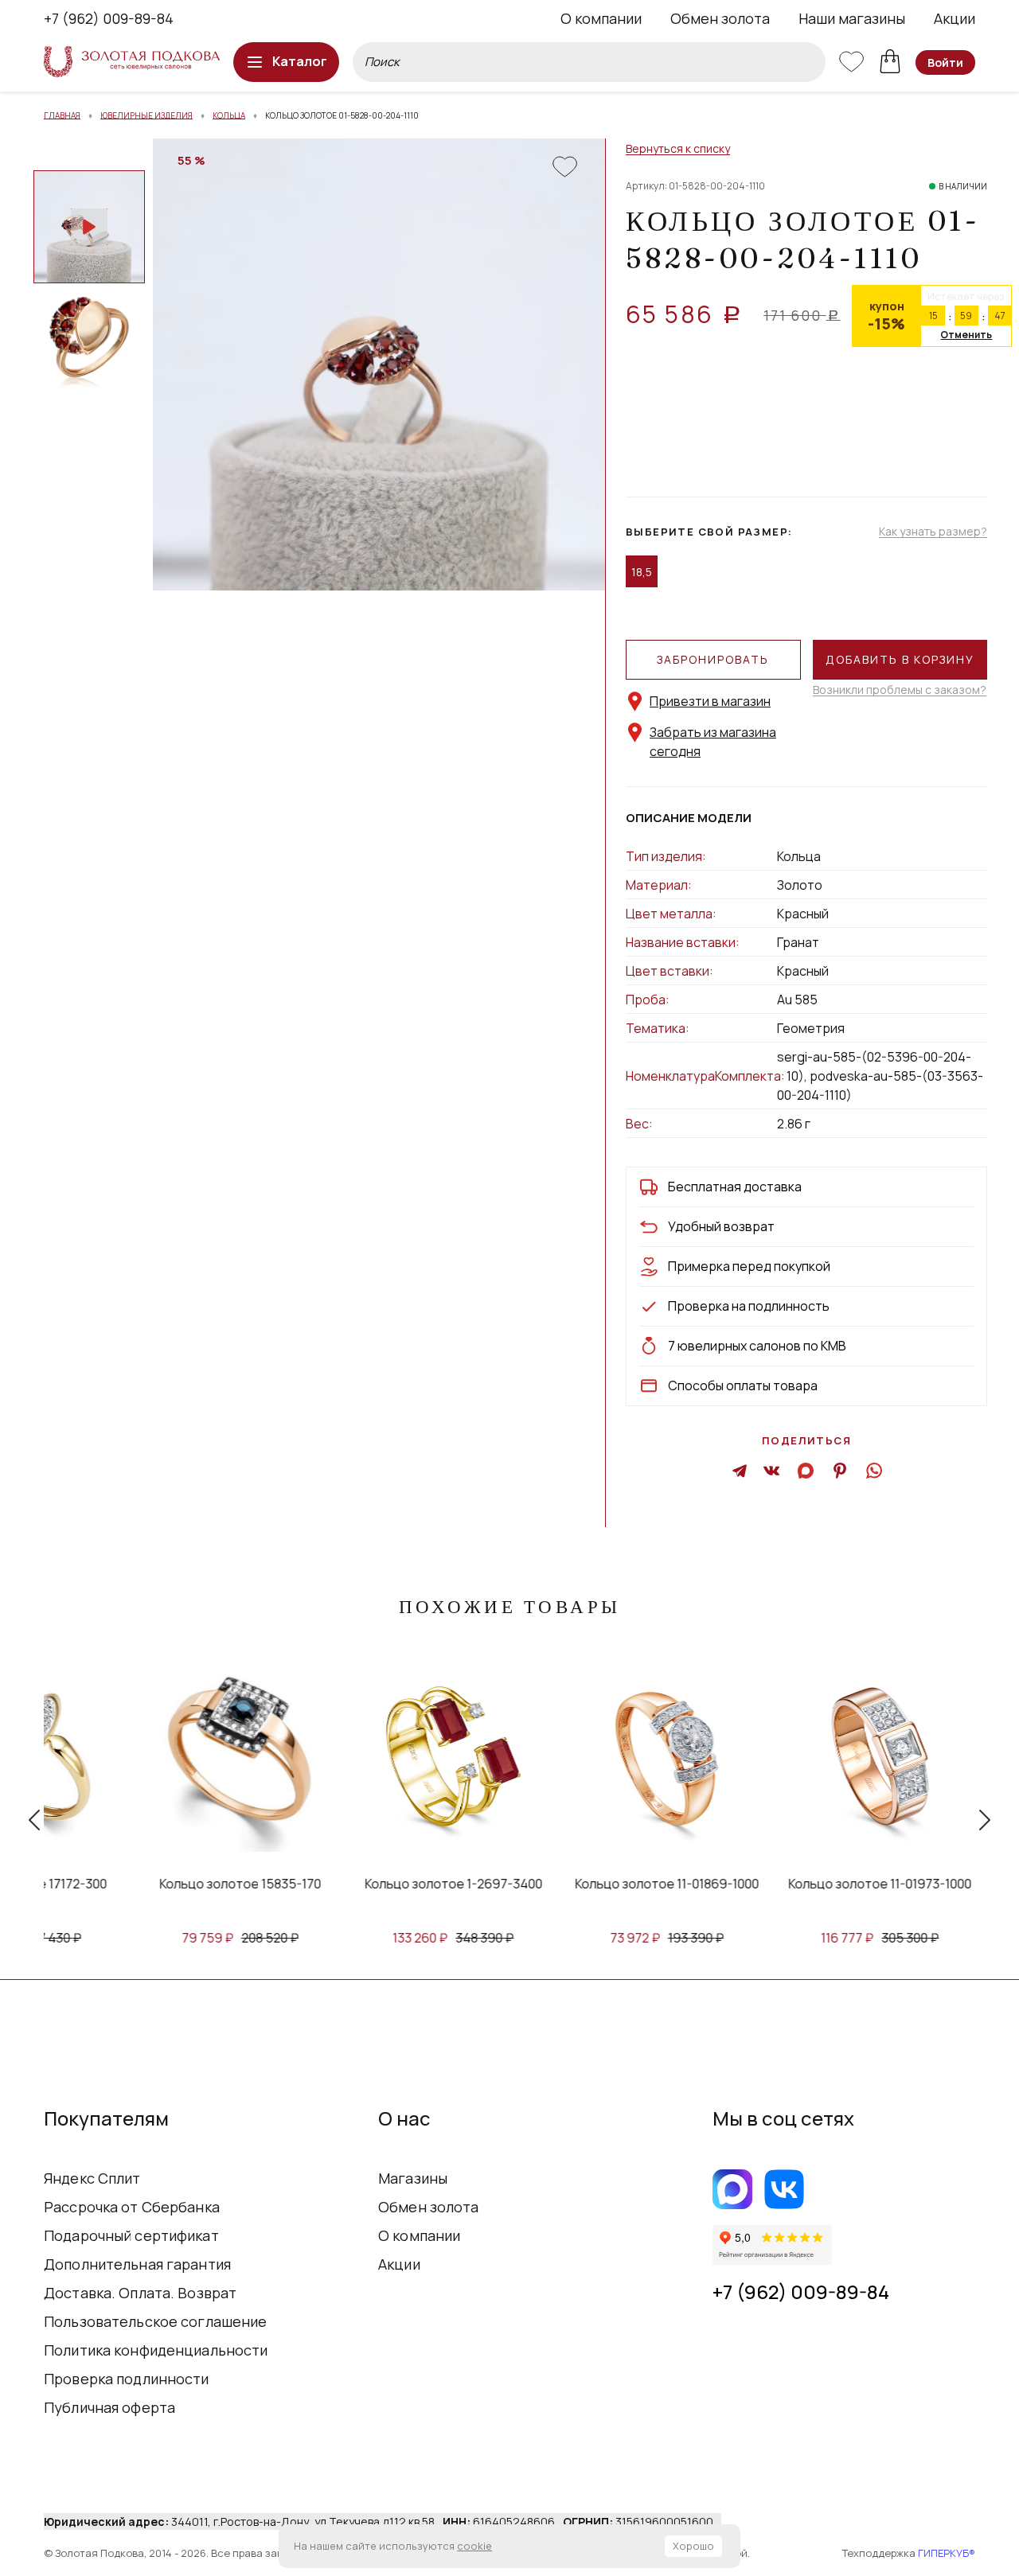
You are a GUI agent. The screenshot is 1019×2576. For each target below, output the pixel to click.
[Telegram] (740, 1470)
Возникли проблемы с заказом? (900, 690)
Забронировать (713, 659)
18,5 (642, 572)
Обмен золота (720, 18)
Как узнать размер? (933, 532)
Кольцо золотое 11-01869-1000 (617, 1884)
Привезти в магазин (710, 701)
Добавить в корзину (900, 659)
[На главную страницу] (132, 62)
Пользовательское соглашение (156, 2321)
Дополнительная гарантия (137, 2264)
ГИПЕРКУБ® (947, 2553)
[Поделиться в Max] (807, 1470)
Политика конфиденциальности (156, 2350)
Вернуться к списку (678, 149)
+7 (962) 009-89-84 (109, 18)
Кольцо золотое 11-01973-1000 (830, 1884)
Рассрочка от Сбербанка (132, 2207)
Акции (955, 18)
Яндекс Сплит (92, 2178)
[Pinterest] (840, 1470)
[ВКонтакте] (771, 1470)
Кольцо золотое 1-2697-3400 (404, 1884)
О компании (601, 18)
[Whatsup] (873, 1470)
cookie (474, 2546)
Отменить (966, 335)
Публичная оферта (109, 2407)
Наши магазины (852, 18)
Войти (945, 62)
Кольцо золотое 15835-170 (191, 1884)
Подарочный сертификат (131, 2235)
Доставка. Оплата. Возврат (140, 2293)
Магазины (413, 2178)
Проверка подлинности (127, 2379)
